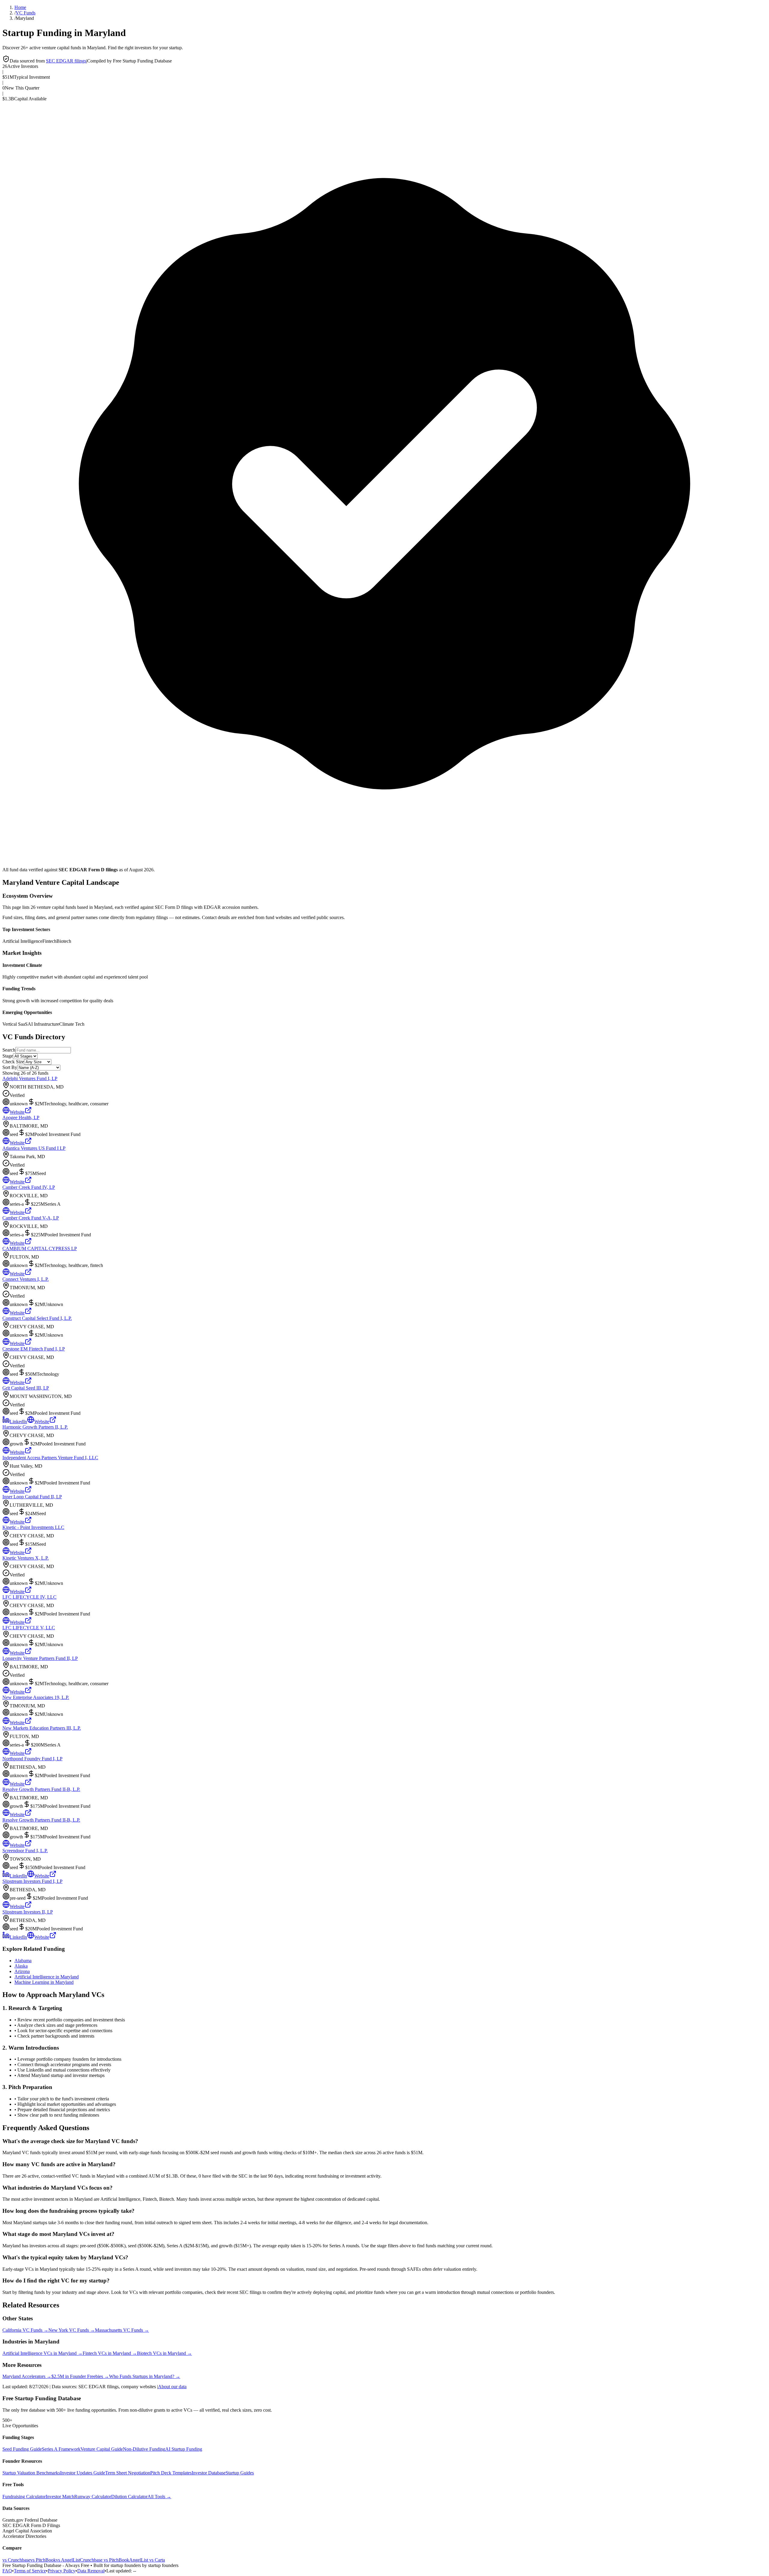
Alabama (23, 1961)
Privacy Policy (62, 2571)
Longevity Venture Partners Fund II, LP (40, 1658)
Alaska (21, 1966)
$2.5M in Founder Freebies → (80, 2376)
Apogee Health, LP (21, 1117)
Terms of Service (30, 2571)
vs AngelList (68, 2560)
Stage (8, 1056)
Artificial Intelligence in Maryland (47, 1977)
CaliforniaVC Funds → (25, 2330)
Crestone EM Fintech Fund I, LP (34, 1349)
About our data (172, 2387)
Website (17, 1112)
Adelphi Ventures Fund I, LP (30, 1078)
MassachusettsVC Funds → (122, 2330)
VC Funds (26, 13)
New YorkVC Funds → (72, 2330)
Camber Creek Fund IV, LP (29, 1187)
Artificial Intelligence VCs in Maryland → (43, 2353)
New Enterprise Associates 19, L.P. (36, 1697)
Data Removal (91, 2571)
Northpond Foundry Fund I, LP (32, 1759)
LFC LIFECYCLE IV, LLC (29, 1597)
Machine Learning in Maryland (44, 1982)
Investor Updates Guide (83, 2473)
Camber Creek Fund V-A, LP (31, 1218)
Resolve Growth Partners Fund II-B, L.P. (41, 1789)
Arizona (22, 1971)
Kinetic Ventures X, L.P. (26, 1558)
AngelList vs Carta (147, 2560)
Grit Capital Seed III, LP (26, 1388)
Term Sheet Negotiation (128, 2473)
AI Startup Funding (184, 2449)
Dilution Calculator (129, 2497)
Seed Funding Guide (22, 2449)
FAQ (7, 2571)
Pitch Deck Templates (171, 2473)
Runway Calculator (93, 2497)
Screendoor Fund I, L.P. (25, 1851)
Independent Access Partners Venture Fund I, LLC (50, 1458)
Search (9, 1050)
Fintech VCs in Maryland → (110, 2353)
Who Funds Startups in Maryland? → (145, 2376)
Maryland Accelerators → (27, 2376)
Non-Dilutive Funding (144, 2449)
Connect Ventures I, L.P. (26, 1279)
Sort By (10, 1067)
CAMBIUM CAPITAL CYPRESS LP (40, 1248)
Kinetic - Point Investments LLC (33, 1527)
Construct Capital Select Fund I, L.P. (37, 1318)
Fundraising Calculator (24, 2497)
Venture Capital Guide (102, 2449)
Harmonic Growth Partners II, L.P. (35, 1427)
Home (20, 7)
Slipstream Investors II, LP (28, 1912)
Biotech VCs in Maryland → (164, 2353)
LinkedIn (18, 1422)
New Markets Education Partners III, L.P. (42, 1728)
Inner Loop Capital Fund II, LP (32, 1497)
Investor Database (209, 2473)
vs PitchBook (43, 2560)
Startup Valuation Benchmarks (31, 2473)
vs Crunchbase (16, 2560)
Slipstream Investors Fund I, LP (32, 1881)
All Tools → (159, 2497)
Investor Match (60, 2497)
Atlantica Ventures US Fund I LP (34, 1148)
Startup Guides (240, 2473)
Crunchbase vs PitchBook (105, 2560)
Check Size (13, 1062)
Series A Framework (61, 2449)
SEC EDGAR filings (66, 61)
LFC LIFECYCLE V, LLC (29, 1628)
